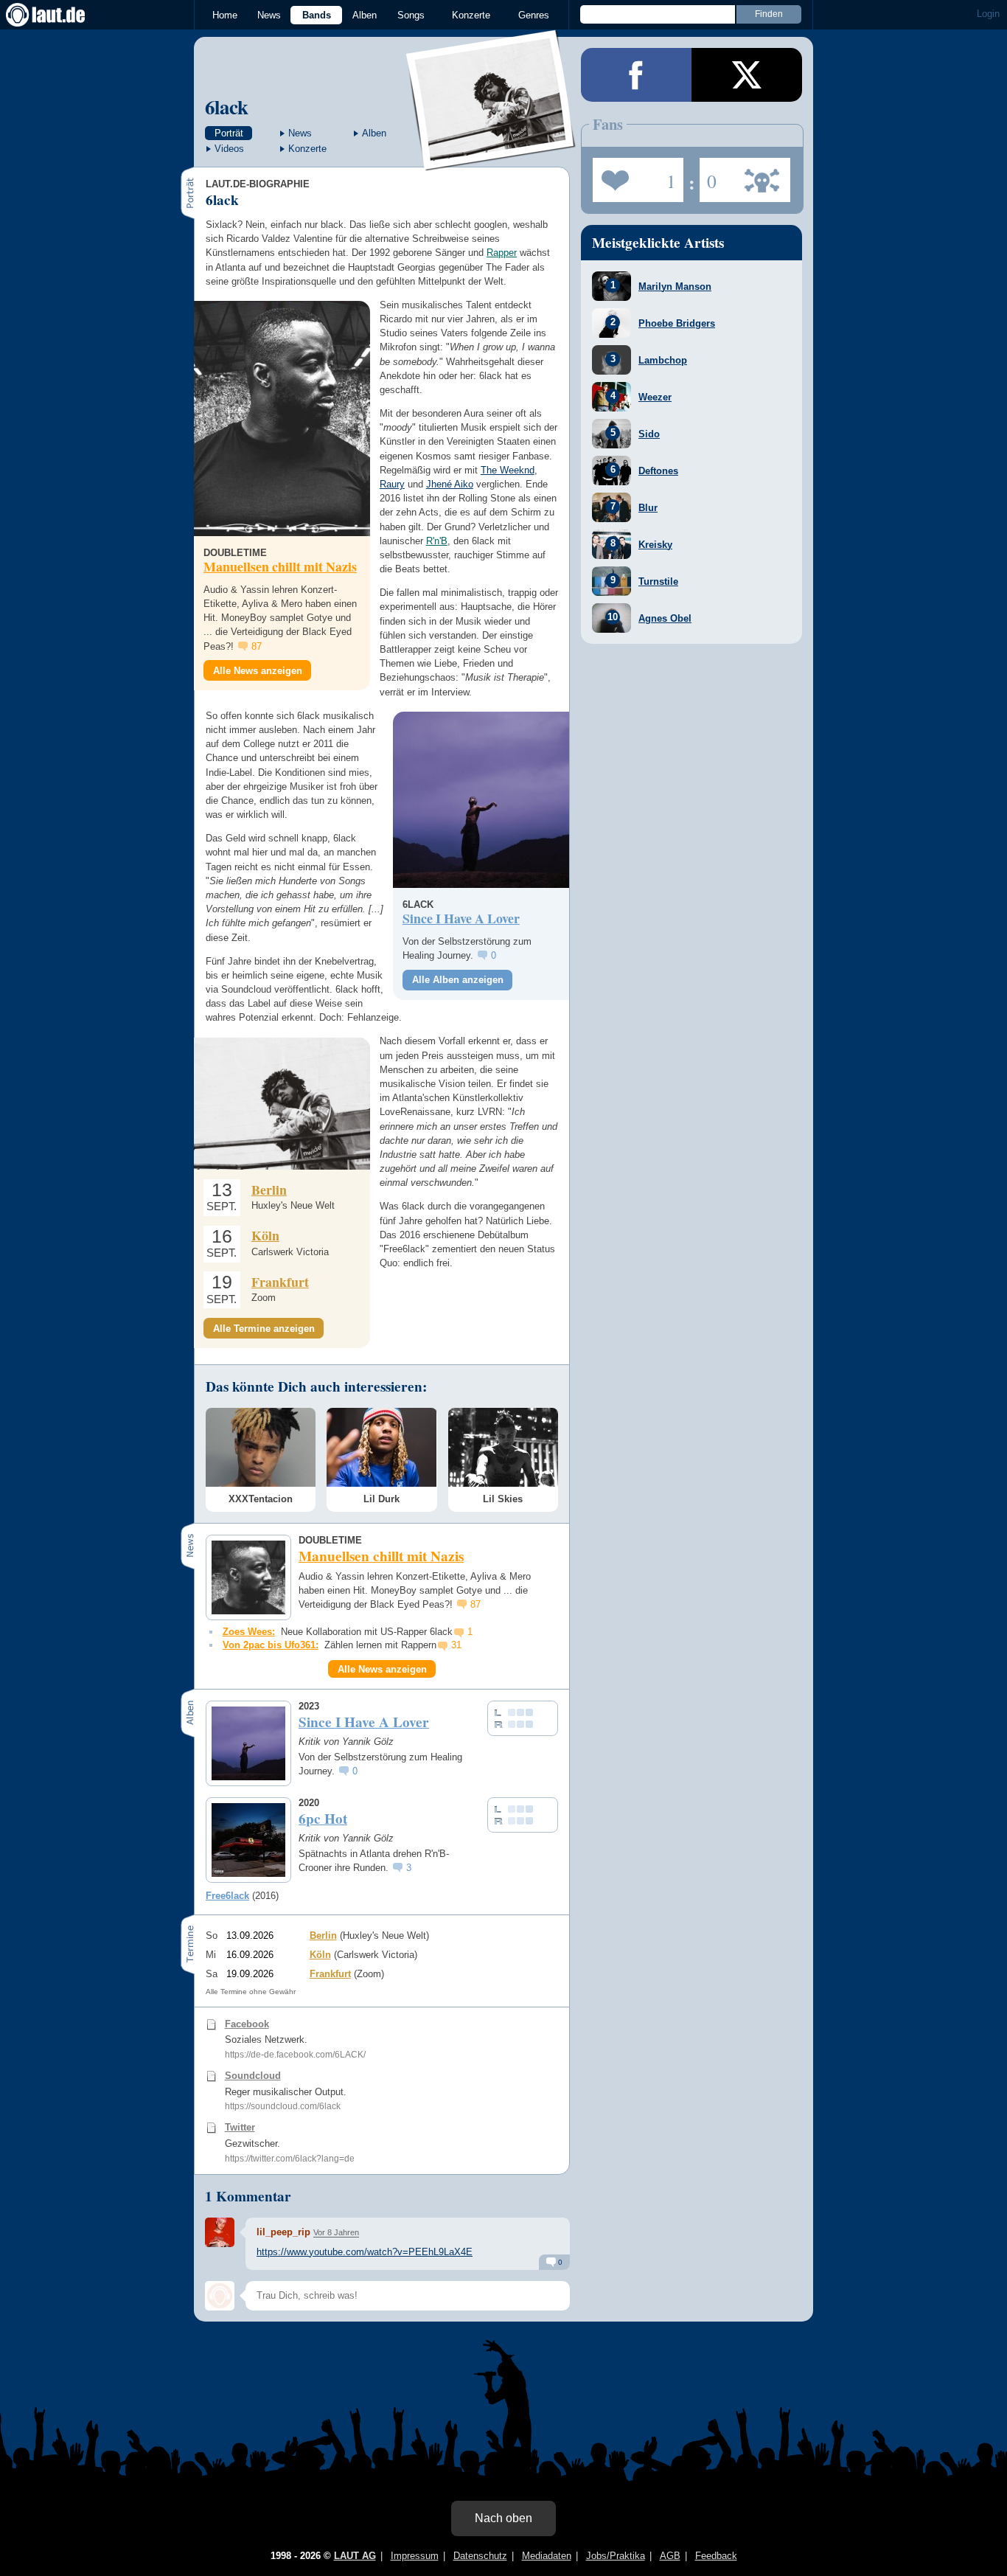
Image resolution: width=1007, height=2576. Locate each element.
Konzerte (471, 15)
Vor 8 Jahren (336, 2232)
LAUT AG (355, 2556)
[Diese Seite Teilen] (636, 75)
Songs (411, 15)
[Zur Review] (481, 800)
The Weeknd (508, 470)
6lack (227, 107)
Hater (708, 176)
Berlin (269, 1190)
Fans (634, 176)
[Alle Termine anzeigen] (282, 1104)
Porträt (229, 133)
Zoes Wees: (249, 1632)
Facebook (247, 2024)
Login (988, 14)
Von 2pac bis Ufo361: (271, 1645)
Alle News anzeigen (258, 671)
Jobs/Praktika (616, 2556)
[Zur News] (282, 419)
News (269, 15)
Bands (317, 15)
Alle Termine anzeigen (264, 1329)
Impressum (415, 2556)
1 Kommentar (248, 2196)
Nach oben (503, 2518)
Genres (534, 15)
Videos (229, 149)
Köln (265, 1235)
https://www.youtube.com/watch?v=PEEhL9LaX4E (365, 2252)
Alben (365, 15)
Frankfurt (280, 1282)
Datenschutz (480, 2556)
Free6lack (227, 1896)
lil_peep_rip (283, 2232)
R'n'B (437, 541)
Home (225, 15)
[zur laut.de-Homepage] (59, 15)
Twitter (240, 2127)
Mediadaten (547, 2556)
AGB (670, 2556)
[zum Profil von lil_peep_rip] (220, 2232)
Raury (392, 484)
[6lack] (491, 161)
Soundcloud (253, 2076)
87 (257, 646)
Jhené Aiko (450, 484)
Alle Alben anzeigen (458, 980)
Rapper (502, 253)
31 (456, 1645)
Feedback (716, 2556)
